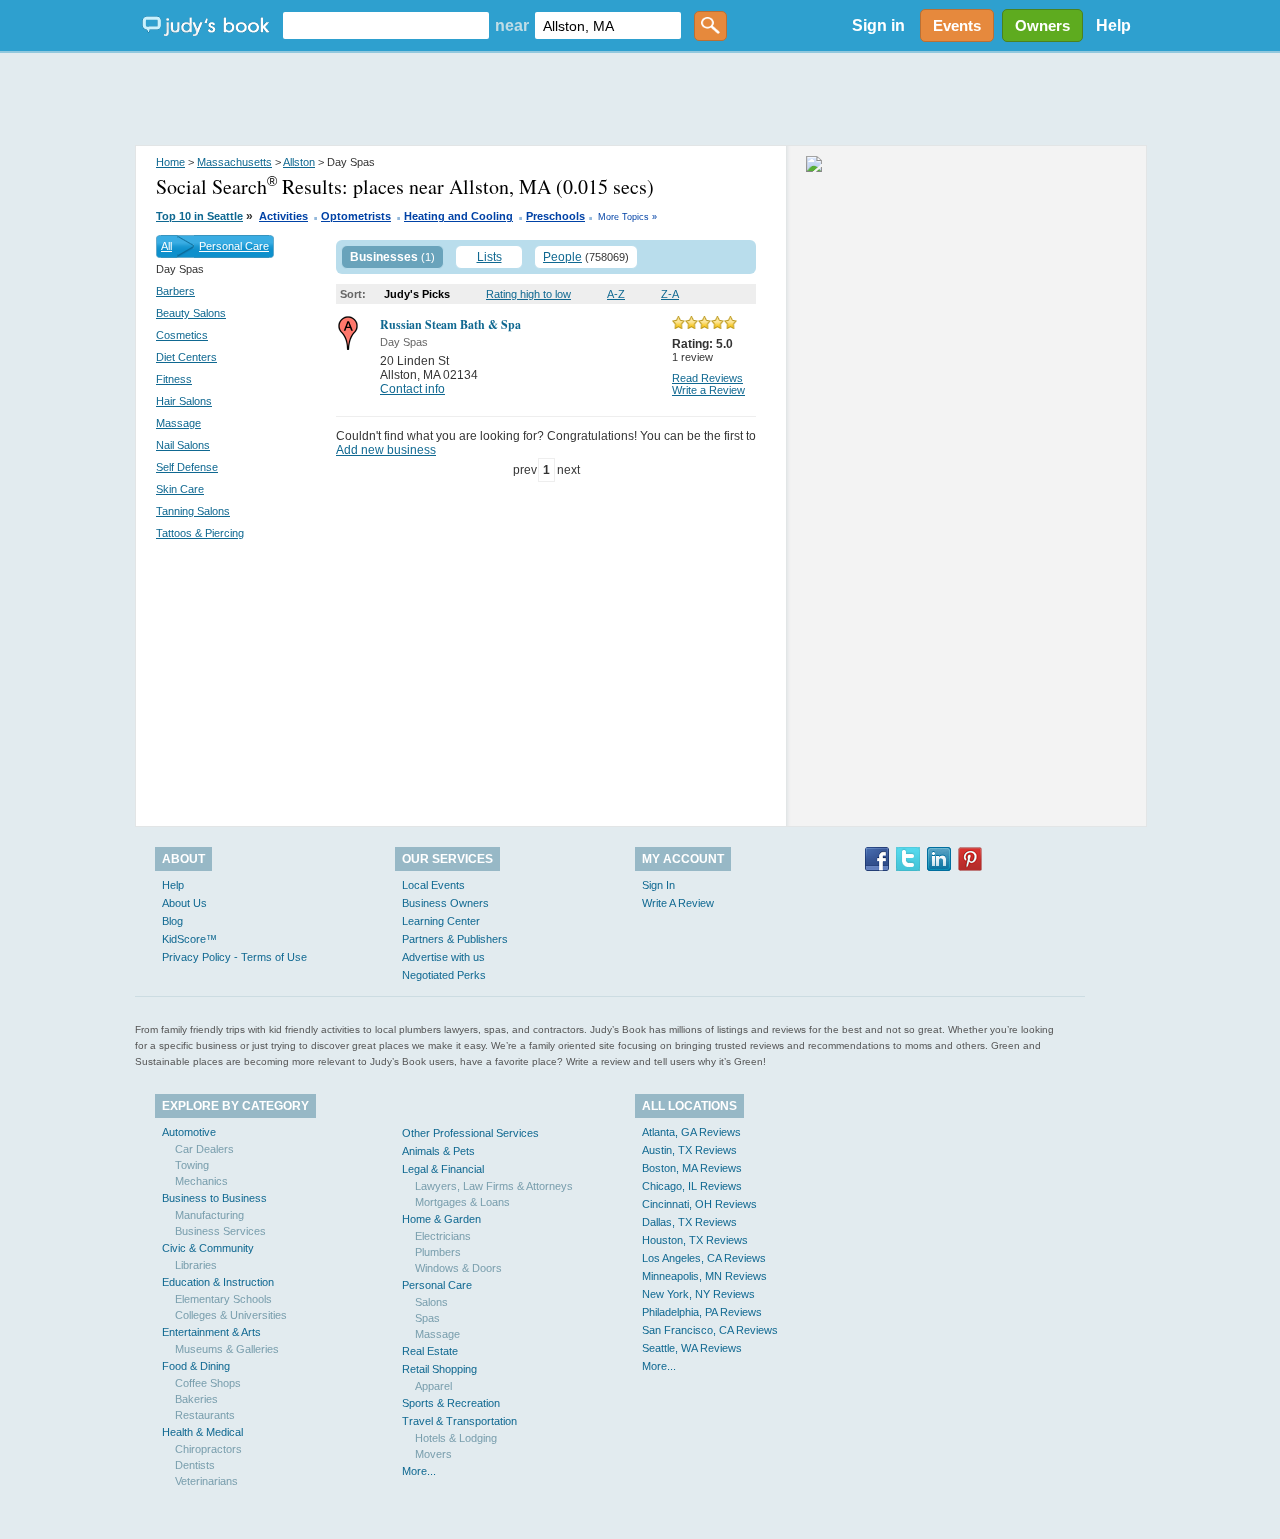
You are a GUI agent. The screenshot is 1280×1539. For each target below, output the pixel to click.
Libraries (196, 1265)
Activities (283, 216)
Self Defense (187, 467)
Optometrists (356, 216)
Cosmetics (182, 335)
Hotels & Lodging (456, 1438)
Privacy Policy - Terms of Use (234, 957)
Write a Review (708, 390)
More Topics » (627, 217)
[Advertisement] (640, 100)
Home (170, 162)
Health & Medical (202, 1432)
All (166, 246)
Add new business (386, 450)
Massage (178, 423)
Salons (431, 1302)
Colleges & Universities (231, 1315)
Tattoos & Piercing (200, 533)
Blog (172, 921)
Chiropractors (208, 1449)
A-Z (616, 294)
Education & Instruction (218, 1282)
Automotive (189, 1132)
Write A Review (678, 903)
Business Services (220, 1231)
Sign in (878, 25)
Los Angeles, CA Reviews (704, 1258)
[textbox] (386, 25)
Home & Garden (441, 1219)
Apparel (433, 1386)
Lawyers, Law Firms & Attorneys (494, 1186)
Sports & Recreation (451, 1403)
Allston (299, 162)
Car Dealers (204, 1149)
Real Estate (430, 1351)
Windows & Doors (458, 1268)
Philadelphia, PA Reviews (702, 1312)
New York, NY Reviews (698, 1294)
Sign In (658, 885)
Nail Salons (183, 445)
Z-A (670, 294)
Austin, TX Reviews (689, 1150)
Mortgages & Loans (462, 1202)
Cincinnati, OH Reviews (699, 1204)
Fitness (174, 379)
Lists (489, 257)
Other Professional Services (470, 1133)
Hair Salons (184, 401)
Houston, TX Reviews (695, 1240)
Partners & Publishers (455, 939)
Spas (427, 1318)
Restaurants (205, 1415)
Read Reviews (707, 378)
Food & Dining (196, 1366)
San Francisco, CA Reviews (710, 1330)
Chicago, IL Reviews (692, 1186)
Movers (433, 1454)
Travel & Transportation (459, 1421)
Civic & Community (208, 1248)
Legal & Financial (443, 1169)
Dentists (195, 1465)
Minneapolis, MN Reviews (704, 1276)
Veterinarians (206, 1481)
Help (1113, 25)
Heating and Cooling (458, 216)
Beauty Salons (191, 313)
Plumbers (438, 1252)
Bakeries (196, 1399)
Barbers (175, 291)
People (562, 257)
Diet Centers (186, 357)
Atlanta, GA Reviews (691, 1132)
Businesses (384, 257)
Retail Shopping (439, 1369)
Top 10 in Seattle (199, 216)
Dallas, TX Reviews (689, 1222)
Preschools (555, 216)
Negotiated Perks (444, 975)
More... (419, 1471)
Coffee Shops (208, 1383)
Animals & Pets (438, 1151)
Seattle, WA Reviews (692, 1348)
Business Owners (445, 903)
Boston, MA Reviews (692, 1168)
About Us (184, 903)
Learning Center (441, 921)
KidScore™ (189, 939)
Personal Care (234, 246)
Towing (192, 1165)
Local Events (433, 885)
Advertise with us (443, 957)
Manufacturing (209, 1215)
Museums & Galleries (227, 1349)
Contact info (412, 389)
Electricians (443, 1236)
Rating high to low (528, 294)
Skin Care (180, 489)
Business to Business (214, 1198)
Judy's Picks (417, 294)
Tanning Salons (193, 511)
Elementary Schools (223, 1299)
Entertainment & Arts (211, 1332)
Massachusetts (234, 162)
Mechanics (201, 1181)
